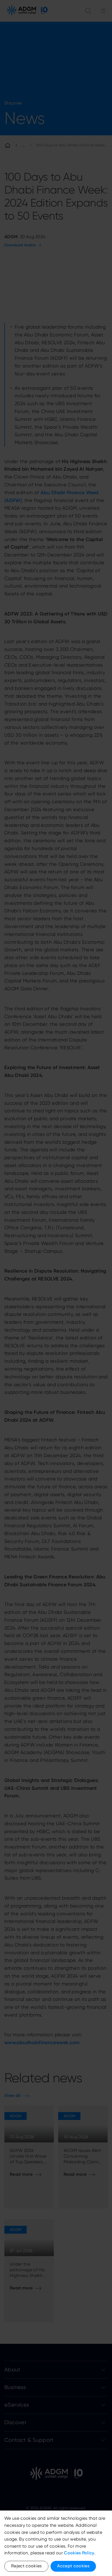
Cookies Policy (79, 2553)
